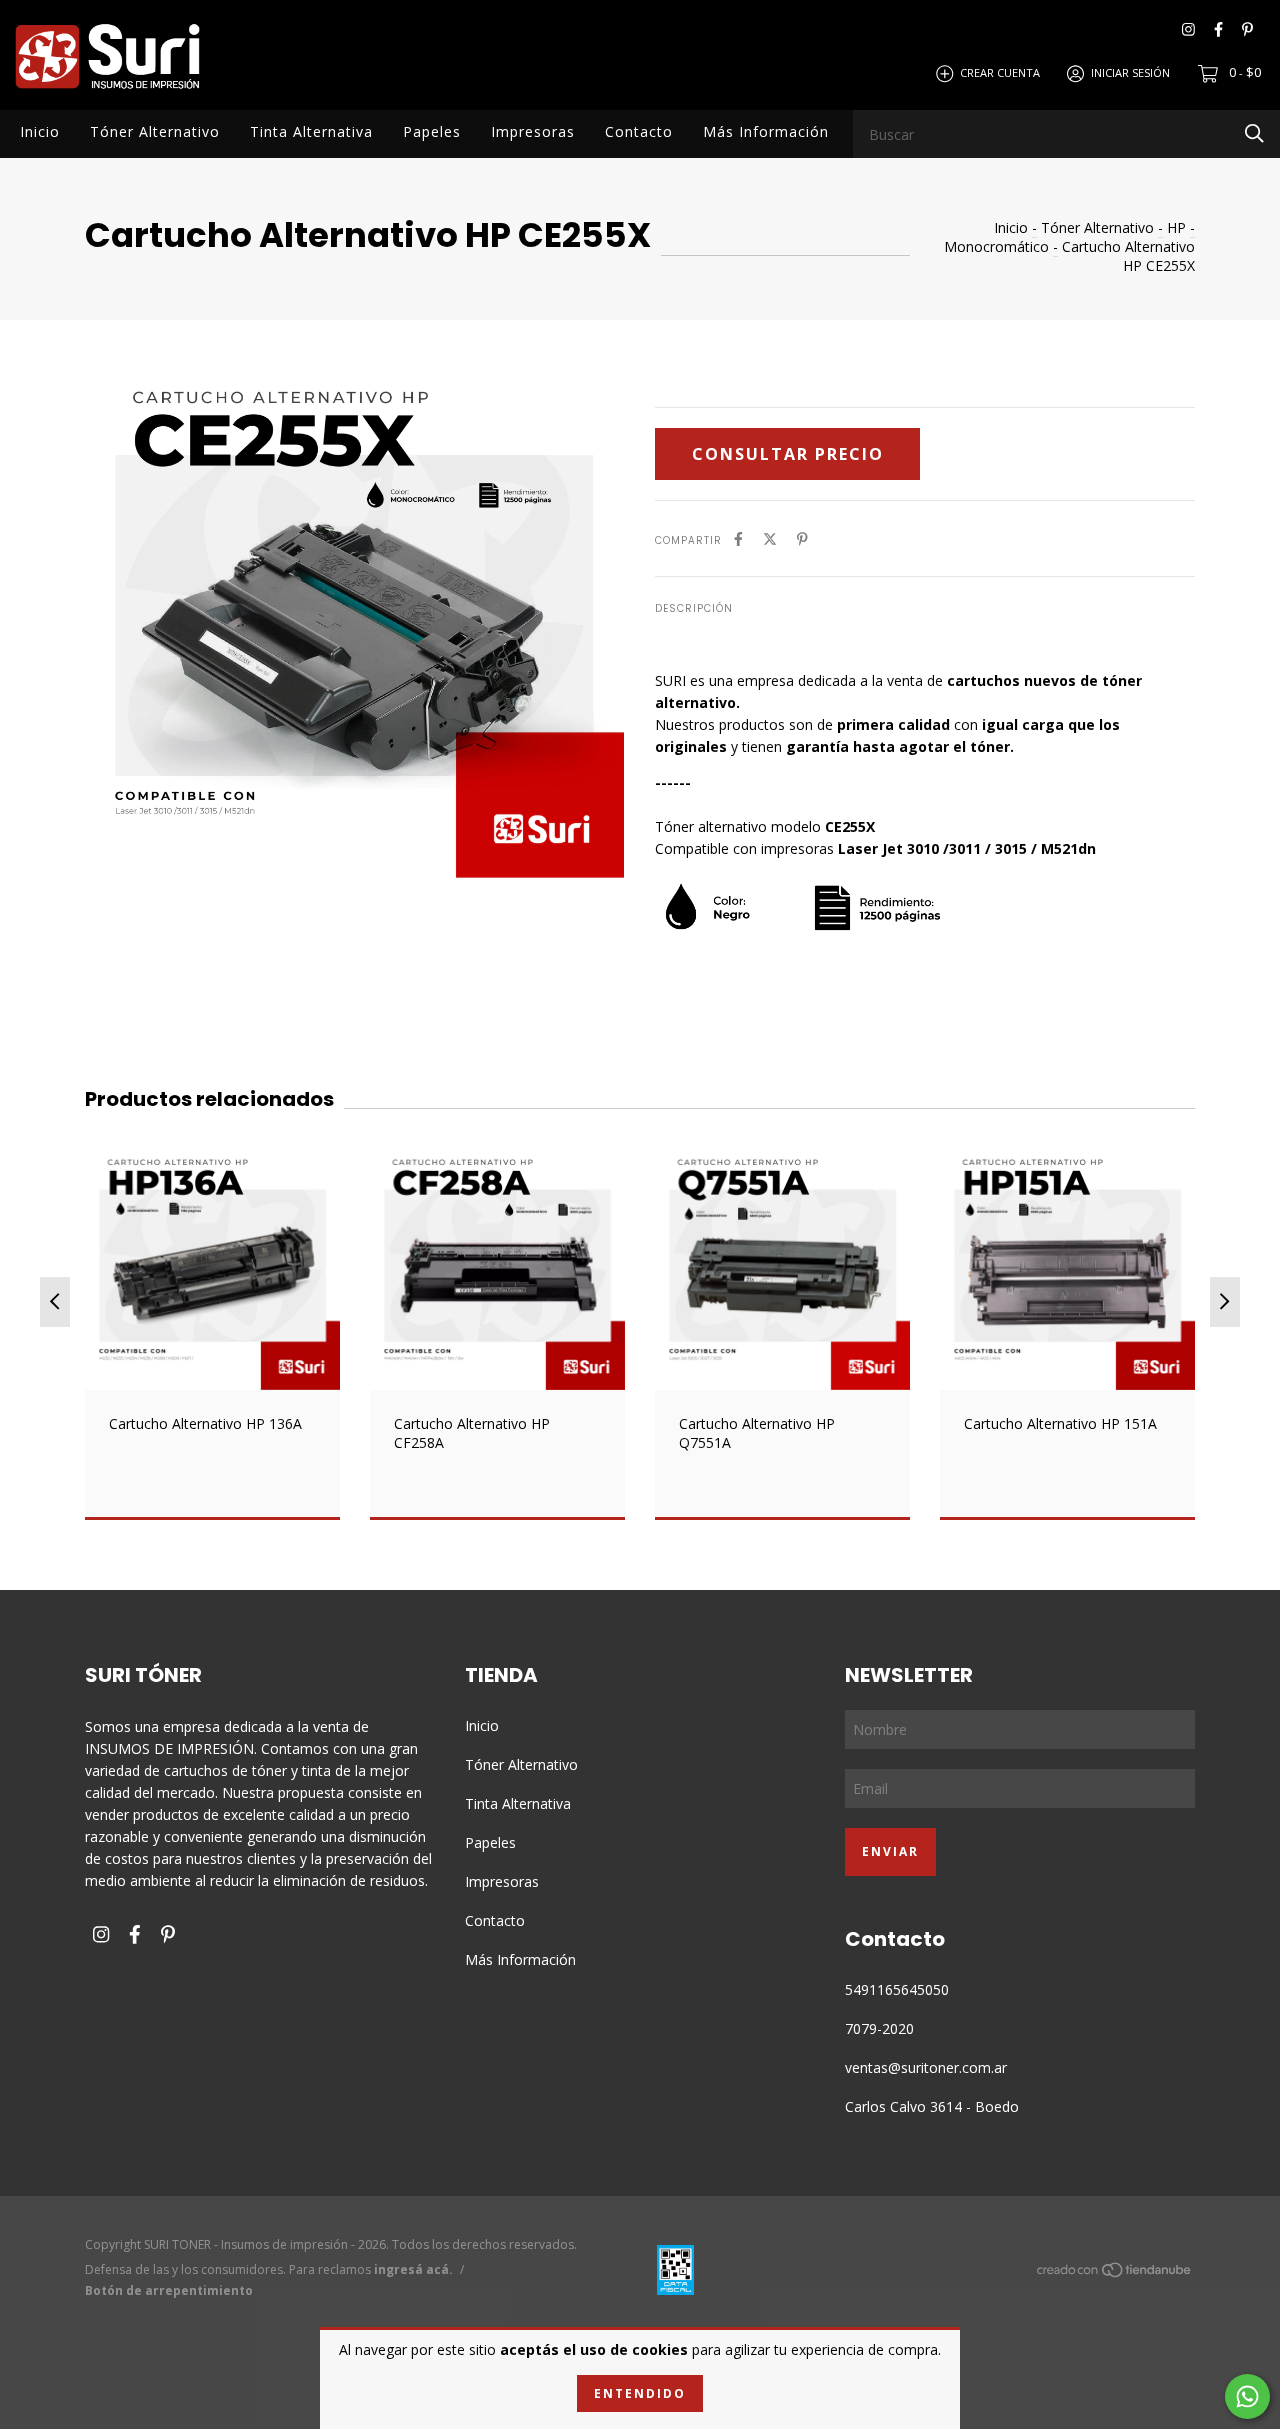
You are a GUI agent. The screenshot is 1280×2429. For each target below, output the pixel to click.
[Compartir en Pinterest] (802, 538)
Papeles (432, 131)
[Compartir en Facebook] (738, 538)
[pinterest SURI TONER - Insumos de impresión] (1247, 29)
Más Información (766, 131)
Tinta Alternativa (311, 131)
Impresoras (533, 131)
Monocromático (996, 246)
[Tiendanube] (1115, 2273)
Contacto (639, 131)
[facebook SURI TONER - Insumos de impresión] (1218, 29)
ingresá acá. (413, 2269)
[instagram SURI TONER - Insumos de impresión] (1188, 29)
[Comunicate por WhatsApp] (1247, 2396)
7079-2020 (879, 2028)
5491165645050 (897, 1989)
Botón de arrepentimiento (169, 2290)
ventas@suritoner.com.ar (926, 2067)
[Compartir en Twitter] (770, 538)
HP (1176, 227)
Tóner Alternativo (155, 131)
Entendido (640, 2393)
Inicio (40, 131)
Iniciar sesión (1130, 72)
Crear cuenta (1000, 72)
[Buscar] (1254, 132)
